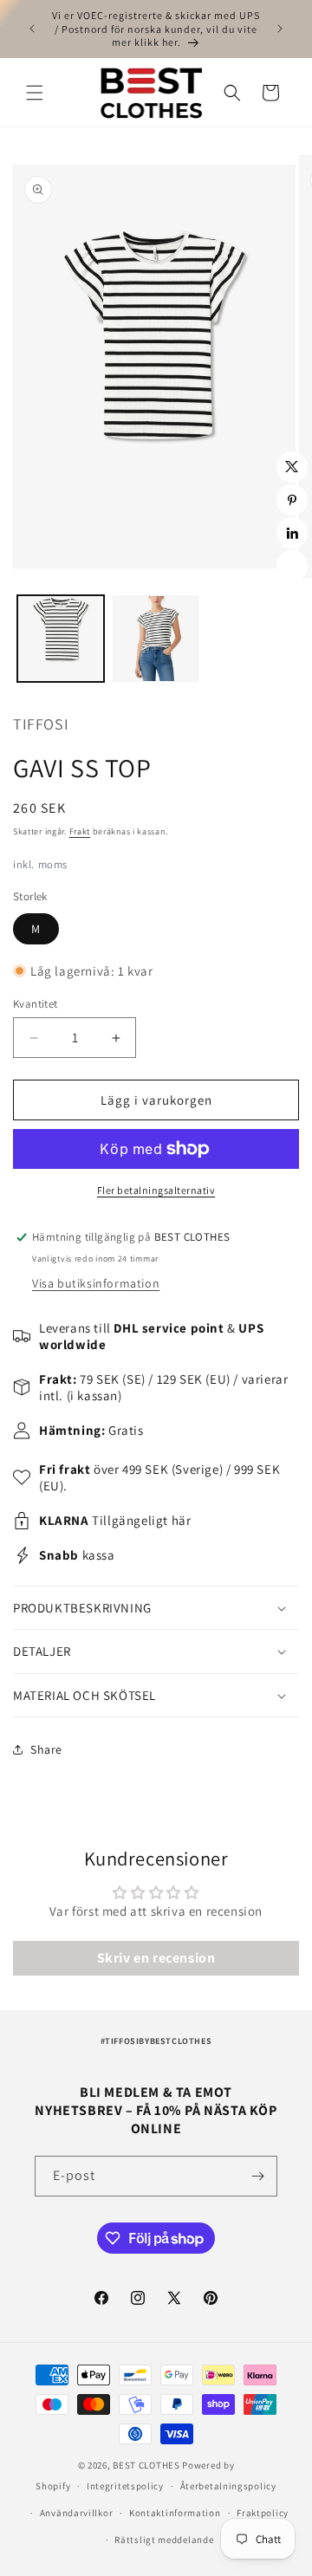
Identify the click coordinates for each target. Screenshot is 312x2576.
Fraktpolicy (263, 2513)
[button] (35, 93)
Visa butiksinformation (96, 1283)
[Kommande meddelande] (280, 29)
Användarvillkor (77, 2513)
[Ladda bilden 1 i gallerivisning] (61, 639)
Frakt (80, 831)
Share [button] (46, 1749)
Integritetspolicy (125, 2486)
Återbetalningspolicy (228, 2486)
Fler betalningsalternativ (156, 1190)
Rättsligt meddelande (164, 2540)
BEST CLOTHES (146, 2465)
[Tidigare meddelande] (32, 29)
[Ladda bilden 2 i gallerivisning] (156, 639)
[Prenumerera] (257, 2176)
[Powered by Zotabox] (292, 566)
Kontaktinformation (175, 2513)
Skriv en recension (156, 1958)
